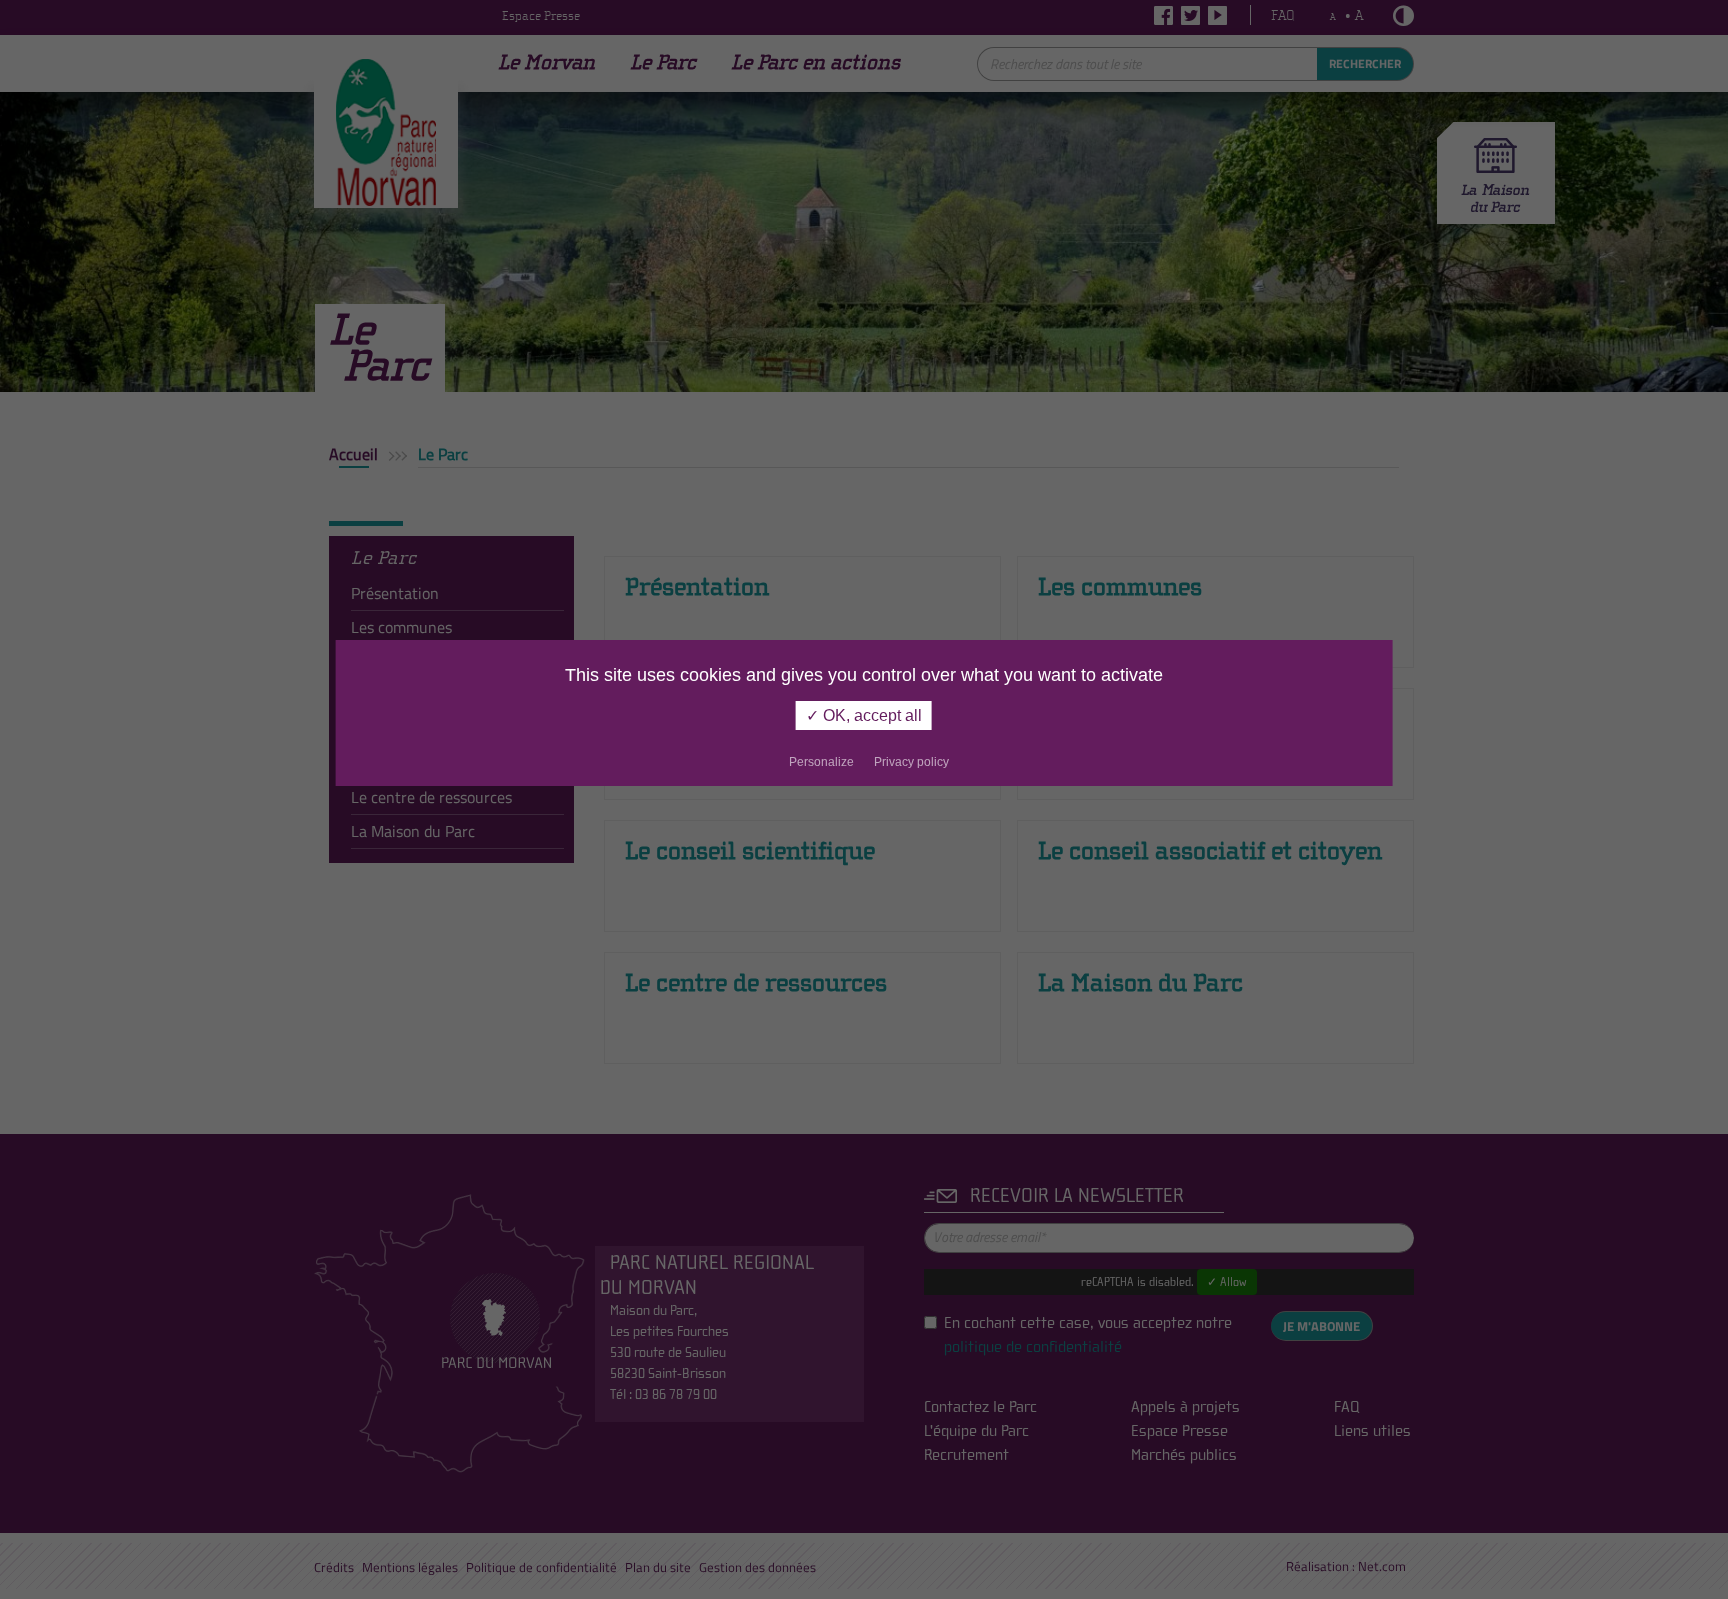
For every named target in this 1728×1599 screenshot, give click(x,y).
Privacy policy (911, 762)
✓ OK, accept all (864, 715)
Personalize (821, 762)
